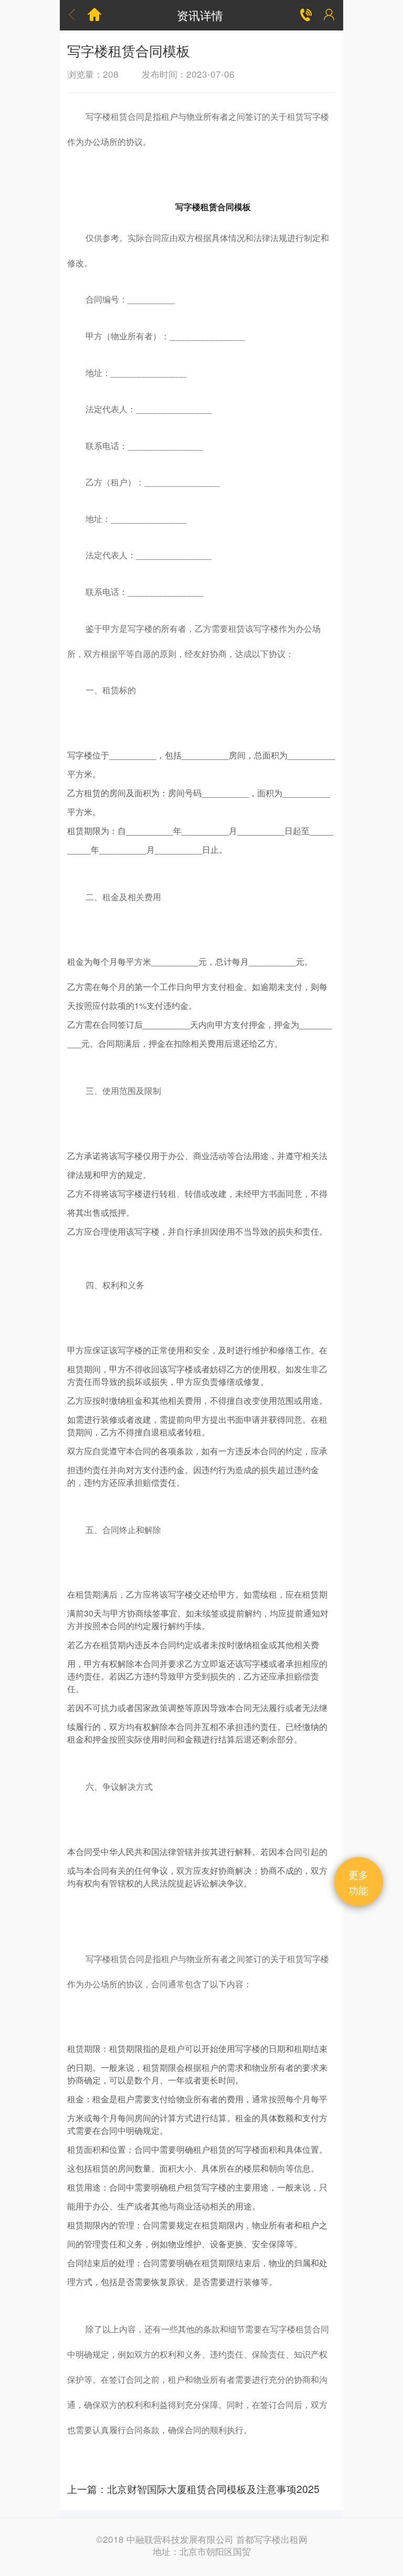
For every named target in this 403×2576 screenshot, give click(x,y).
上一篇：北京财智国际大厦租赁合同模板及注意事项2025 (193, 2489)
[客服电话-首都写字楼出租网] (306, 15)
